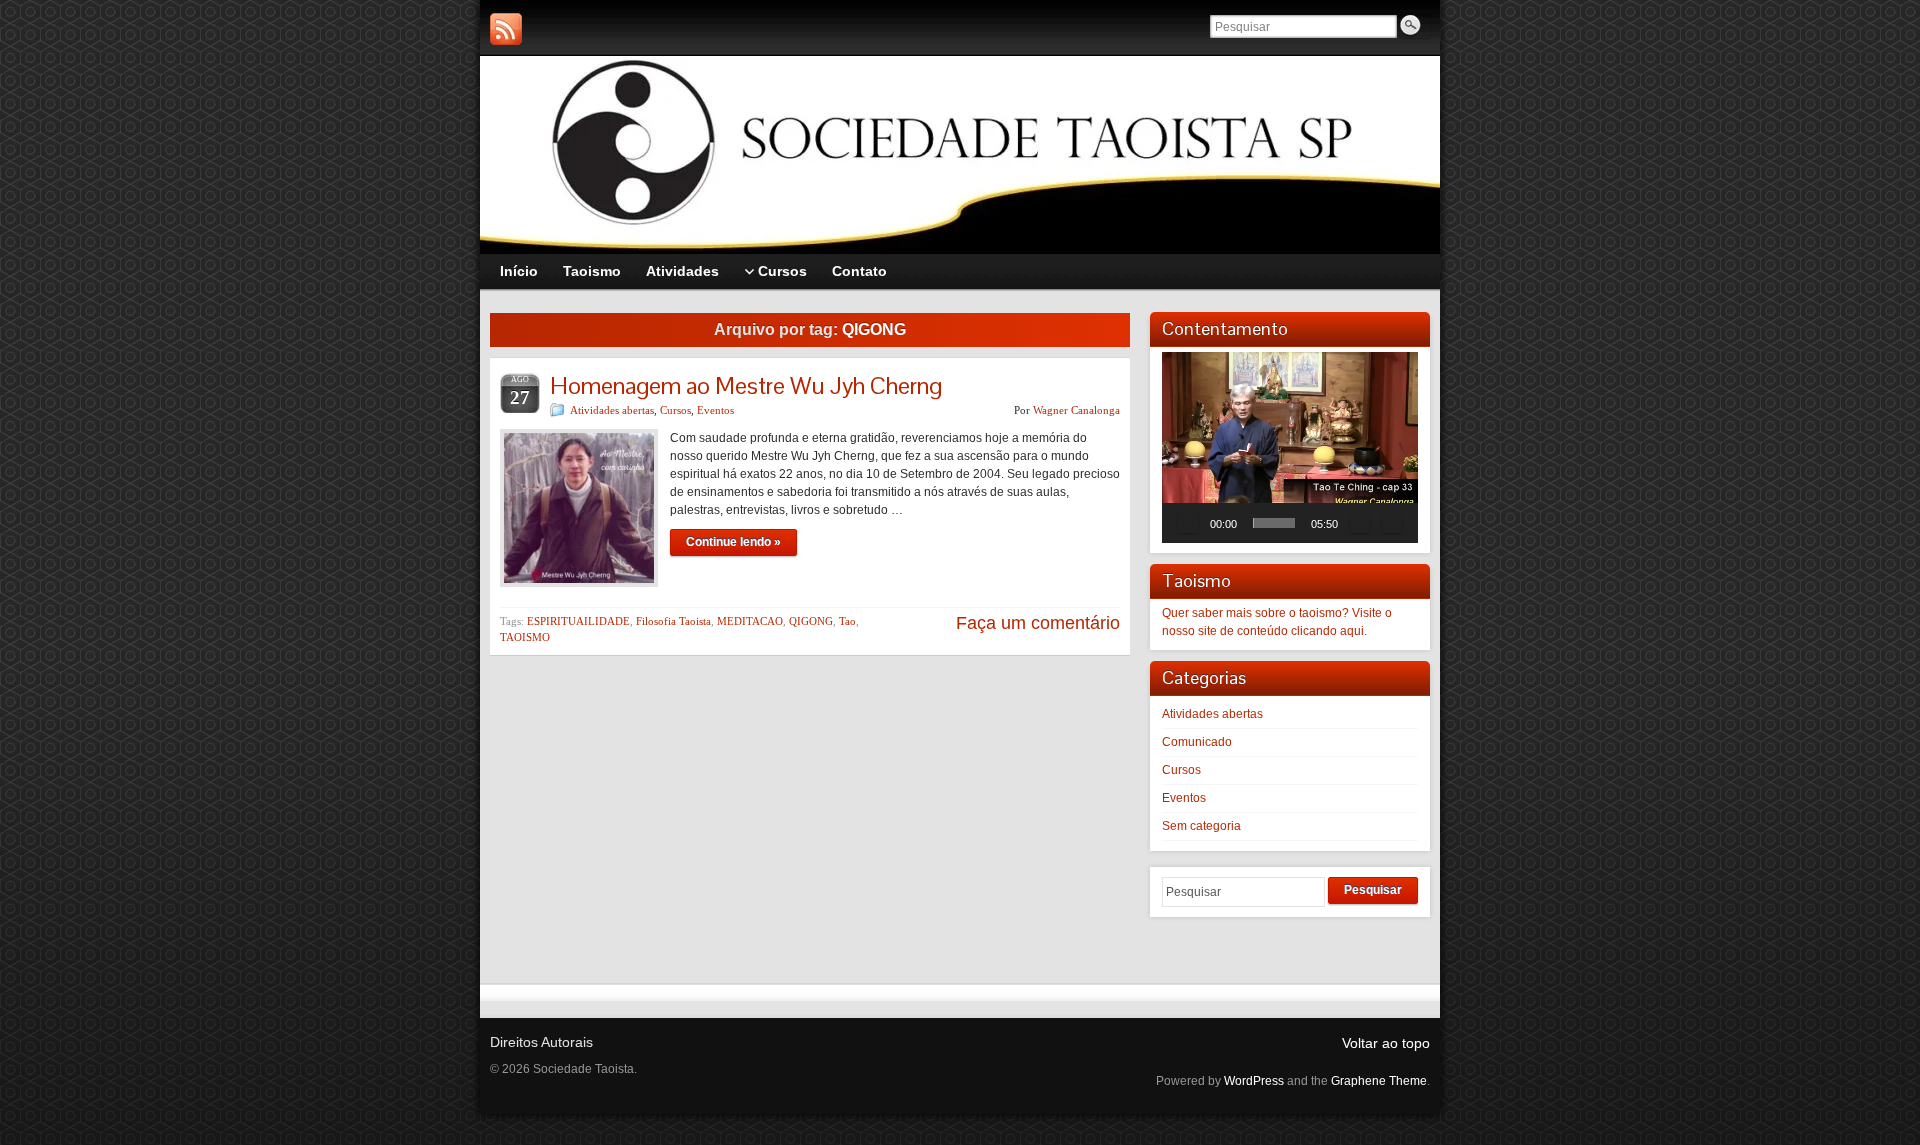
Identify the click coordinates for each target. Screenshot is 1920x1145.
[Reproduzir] (1188, 523)
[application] (1290, 447)
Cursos (675, 410)
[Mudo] (1360, 523)
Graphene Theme (1379, 1081)
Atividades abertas (612, 410)
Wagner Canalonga (1076, 410)
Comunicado (1197, 742)
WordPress (1254, 1081)
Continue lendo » (733, 542)
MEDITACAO (750, 621)
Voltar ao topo (1386, 1043)
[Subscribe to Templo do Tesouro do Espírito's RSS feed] (506, 29)
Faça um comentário (1038, 623)
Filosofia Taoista (673, 621)
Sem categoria (1201, 826)
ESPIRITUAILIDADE (578, 621)
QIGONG (811, 621)
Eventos (715, 410)
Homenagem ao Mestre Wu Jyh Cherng (746, 385)
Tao (847, 621)
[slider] (1274, 523)
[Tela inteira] (1392, 523)
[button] (1290, 447)
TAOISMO (525, 637)
